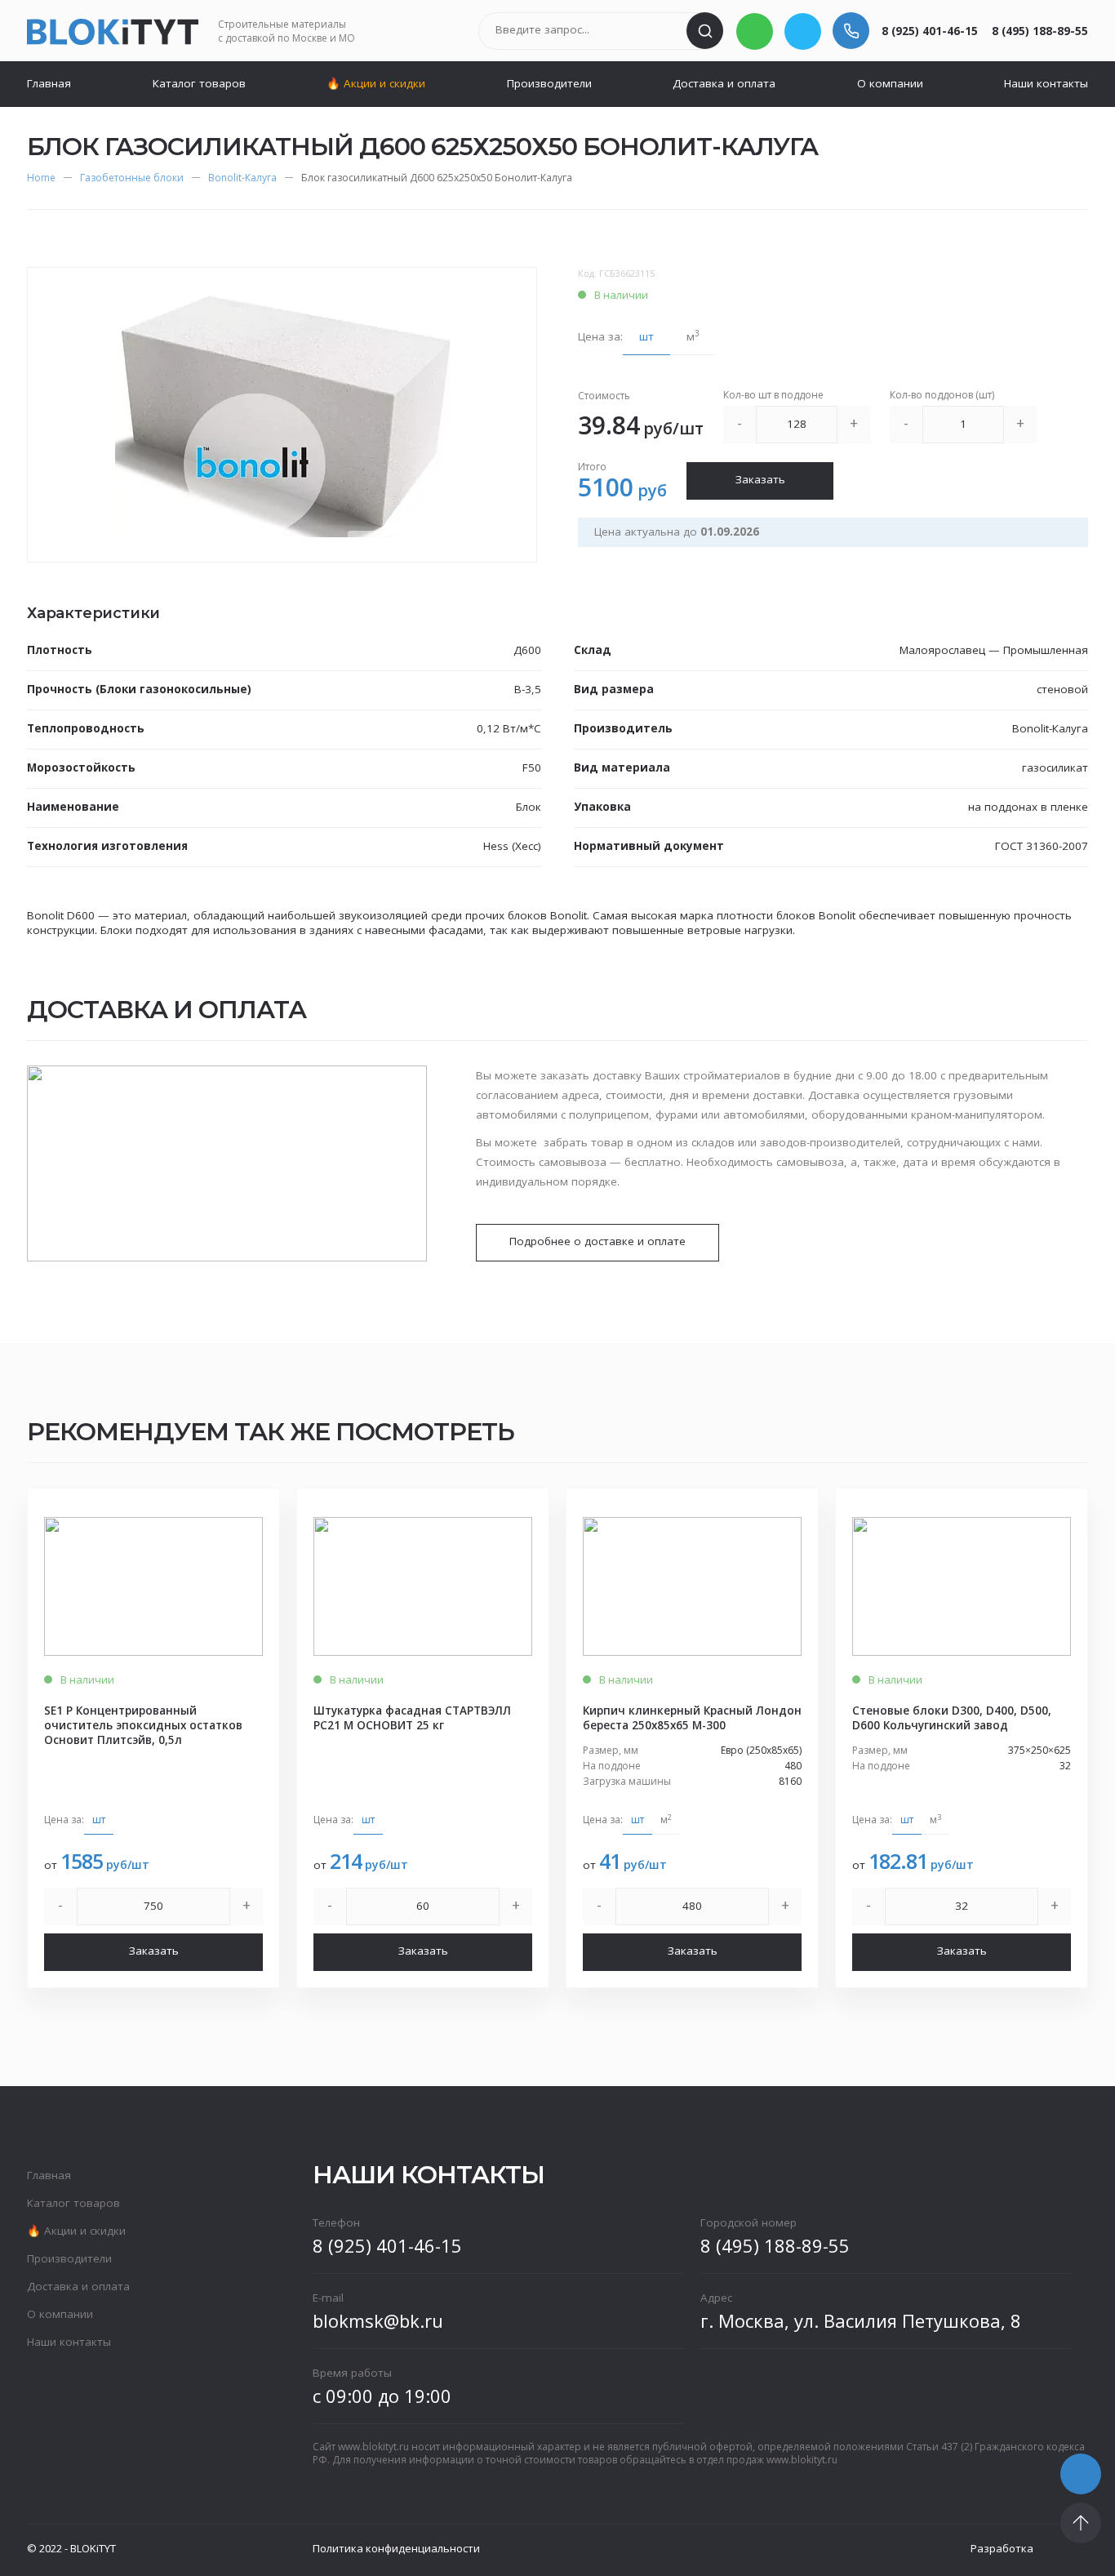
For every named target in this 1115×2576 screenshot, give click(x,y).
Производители (549, 83)
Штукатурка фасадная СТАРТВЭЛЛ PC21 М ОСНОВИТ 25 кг (412, 1718)
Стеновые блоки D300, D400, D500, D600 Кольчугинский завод (952, 1718)
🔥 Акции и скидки (376, 83)
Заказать (760, 479)
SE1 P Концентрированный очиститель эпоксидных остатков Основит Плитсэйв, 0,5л (143, 1725)
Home (41, 178)
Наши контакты (1046, 83)
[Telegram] (803, 31)
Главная (49, 83)
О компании (890, 83)
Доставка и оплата (724, 83)
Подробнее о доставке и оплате (597, 1241)
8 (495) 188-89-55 (1040, 31)
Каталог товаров (199, 83)
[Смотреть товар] (153, 1586)
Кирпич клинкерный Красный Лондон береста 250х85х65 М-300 (692, 1718)
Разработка (1002, 2548)
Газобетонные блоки (132, 178)
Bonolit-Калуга (242, 178)
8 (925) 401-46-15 (930, 31)
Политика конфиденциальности (396, 2548)
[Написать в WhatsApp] (755, 31)
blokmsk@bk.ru (378, 2320)
